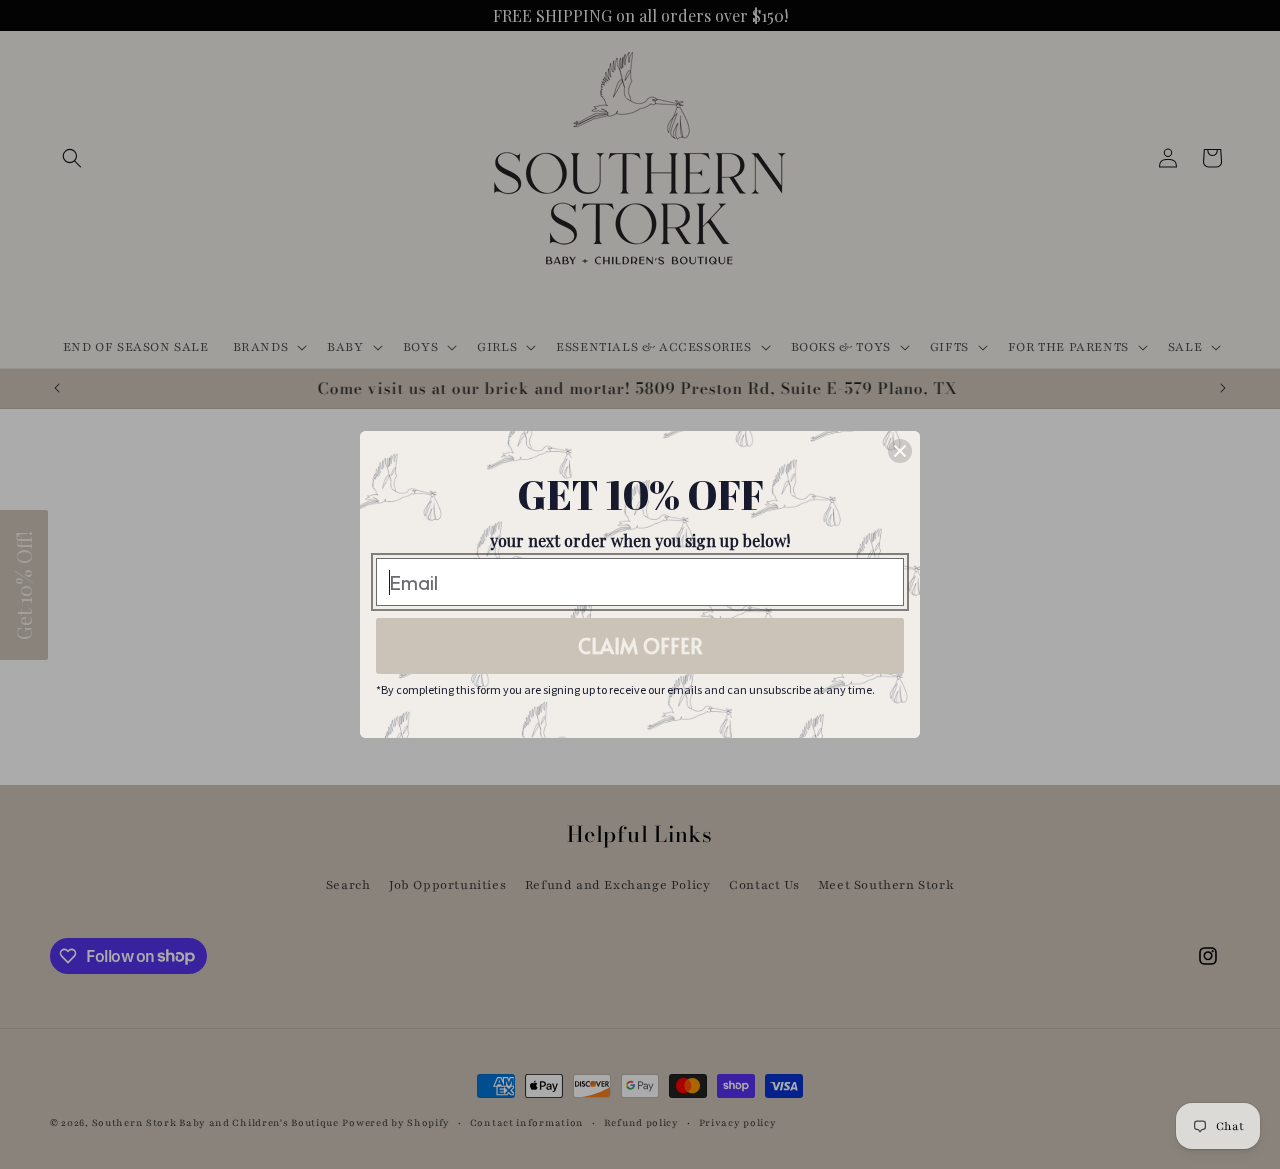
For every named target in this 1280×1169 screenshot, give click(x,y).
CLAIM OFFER (640, 646)
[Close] (900, 451)
